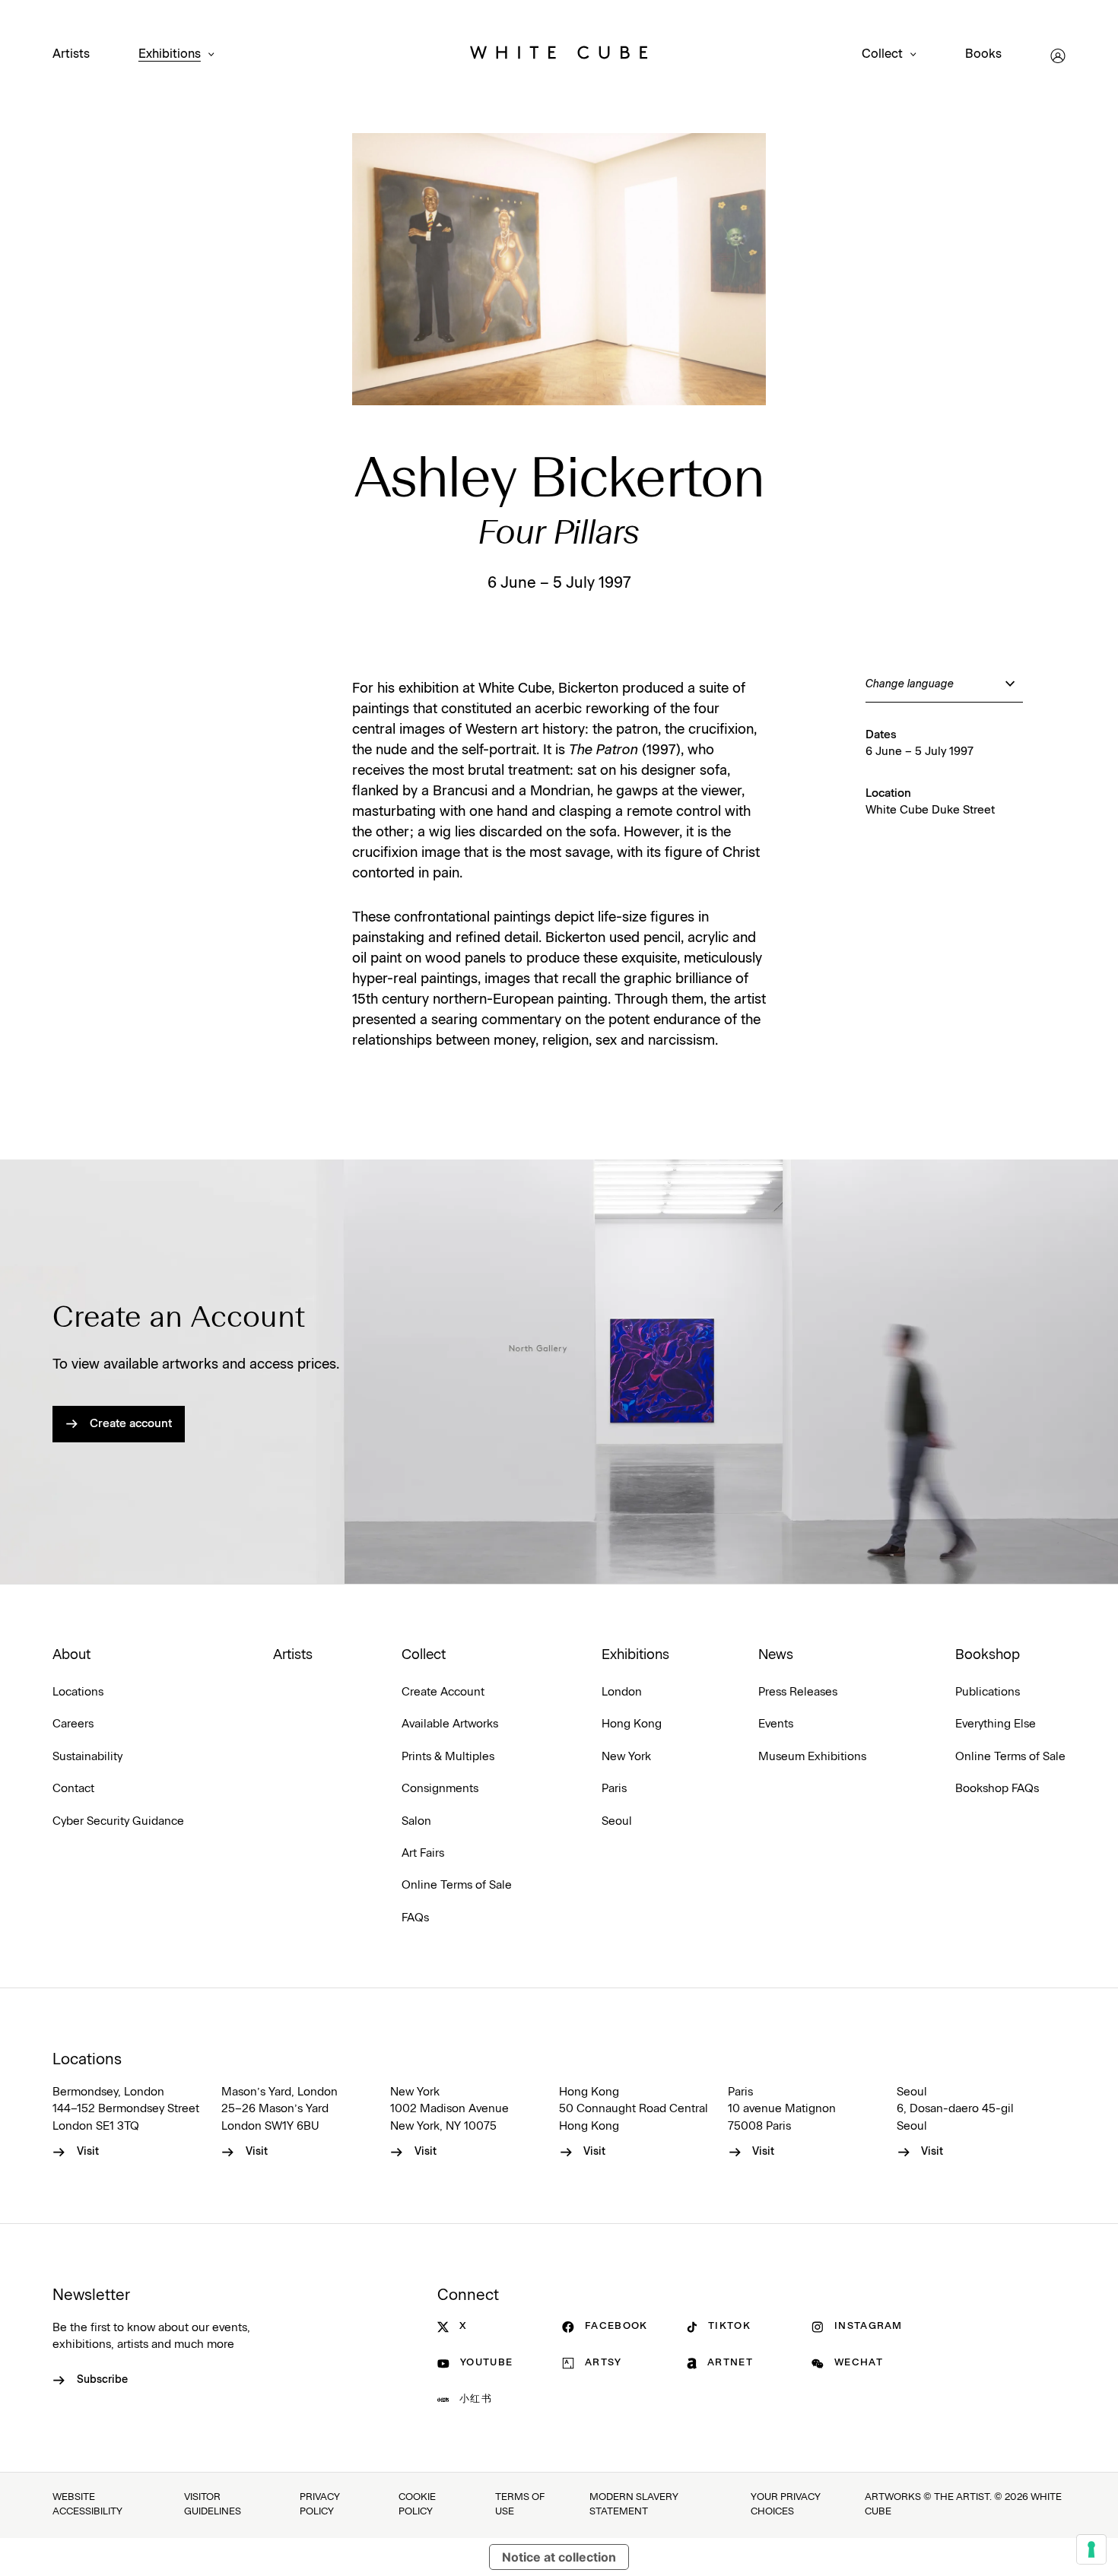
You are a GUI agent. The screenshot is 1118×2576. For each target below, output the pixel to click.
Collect (882, 54)
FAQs (415, 1918)
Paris (614, 1789)
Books (983, 54)
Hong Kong (632, 1724)
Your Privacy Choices (786, 2505)
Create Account (443, 1692)
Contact (73, 1789)
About (71, 1655)
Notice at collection (559, 2557)
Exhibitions (170, 54)
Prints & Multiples (448, 1757)
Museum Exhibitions (812, 1757)
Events (776, 1724)
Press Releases (798, 1692)
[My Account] (1058, 56)
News (776, 1655)
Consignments (440, 1789)
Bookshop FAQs (997, 1789)
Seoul (617, 1821)
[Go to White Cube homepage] (559, 56)
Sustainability (87, 1757)
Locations (78, 1692)
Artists (71, 54)
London (622, 1692)
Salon (416, 1821)
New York (626, 1757)
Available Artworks (450, 1724)
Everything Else (996, 1724)
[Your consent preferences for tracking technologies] (1091, 2549)
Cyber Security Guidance (118, 1821)
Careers (73, 1724)
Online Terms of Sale (457, 1885)
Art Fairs (423, 1853)
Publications (988, 1692)
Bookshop (988, 1655)
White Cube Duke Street (930, 810)
